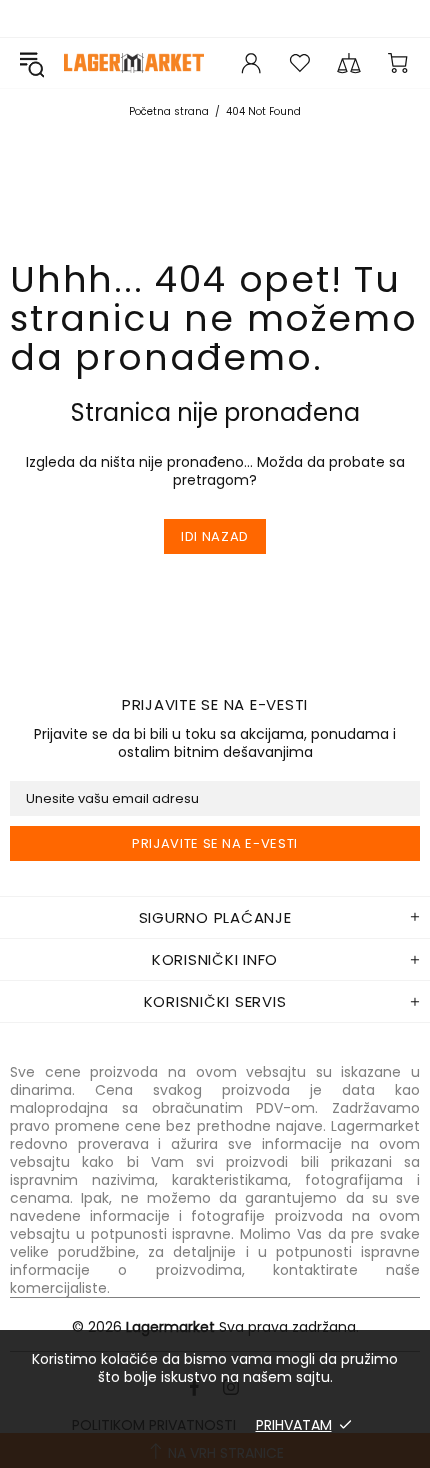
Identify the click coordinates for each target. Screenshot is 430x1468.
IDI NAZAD (215, 536)
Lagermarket (134, 62)
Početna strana (169, 111)
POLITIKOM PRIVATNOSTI (154, 1425)
